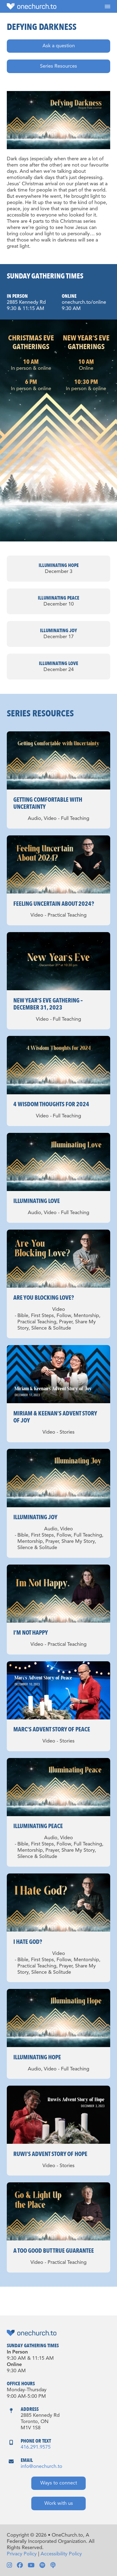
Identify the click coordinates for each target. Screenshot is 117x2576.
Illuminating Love (37, 1201)
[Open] (107, 6)
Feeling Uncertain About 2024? (54, 904)
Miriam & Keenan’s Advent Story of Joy (55, 1417)
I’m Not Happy (31, 1633)
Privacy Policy (22, 2554)
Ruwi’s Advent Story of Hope (50, 2154)
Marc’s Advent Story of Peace (52, 1729)
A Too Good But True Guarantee (54, 2251)
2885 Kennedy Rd (26, 302)
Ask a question (59, 46)
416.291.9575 (36, 2447)
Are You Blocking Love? (44, 1298)
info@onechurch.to (41, 2467)
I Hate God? (28, 1942)
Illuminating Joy (35, 1517)
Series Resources (59, 66)
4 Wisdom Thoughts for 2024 (51, 1104)
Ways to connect (59, 2483)
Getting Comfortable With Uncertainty (48, 803)
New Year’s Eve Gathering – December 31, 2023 (48, 1004)
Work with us (59, 2503)
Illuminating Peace (38, 1826)
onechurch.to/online (84, 302)
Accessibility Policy (61, 2554)
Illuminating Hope (37, 2057)
